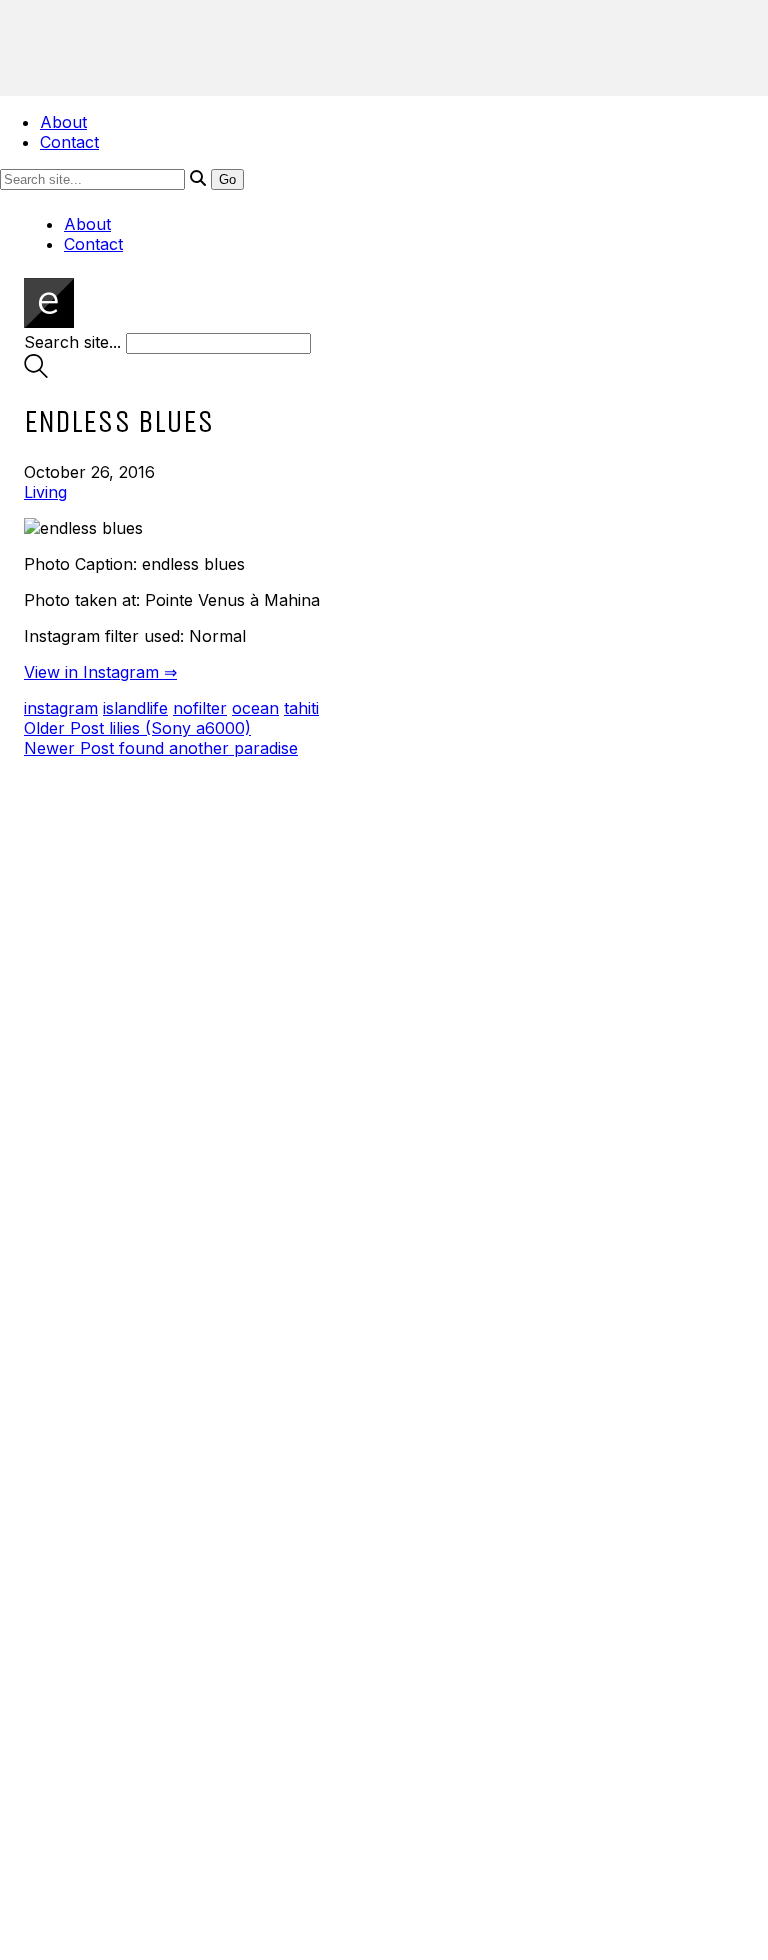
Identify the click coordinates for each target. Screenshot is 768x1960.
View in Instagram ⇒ (100, 672)
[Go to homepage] (49, 322)
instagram (61, 708)
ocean (255, 708)
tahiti (301, 708)
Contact (69, 142)
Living (45, 492)
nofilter (200, 708)
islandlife (135, 708)
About (63, 122)
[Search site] (36, 372)
